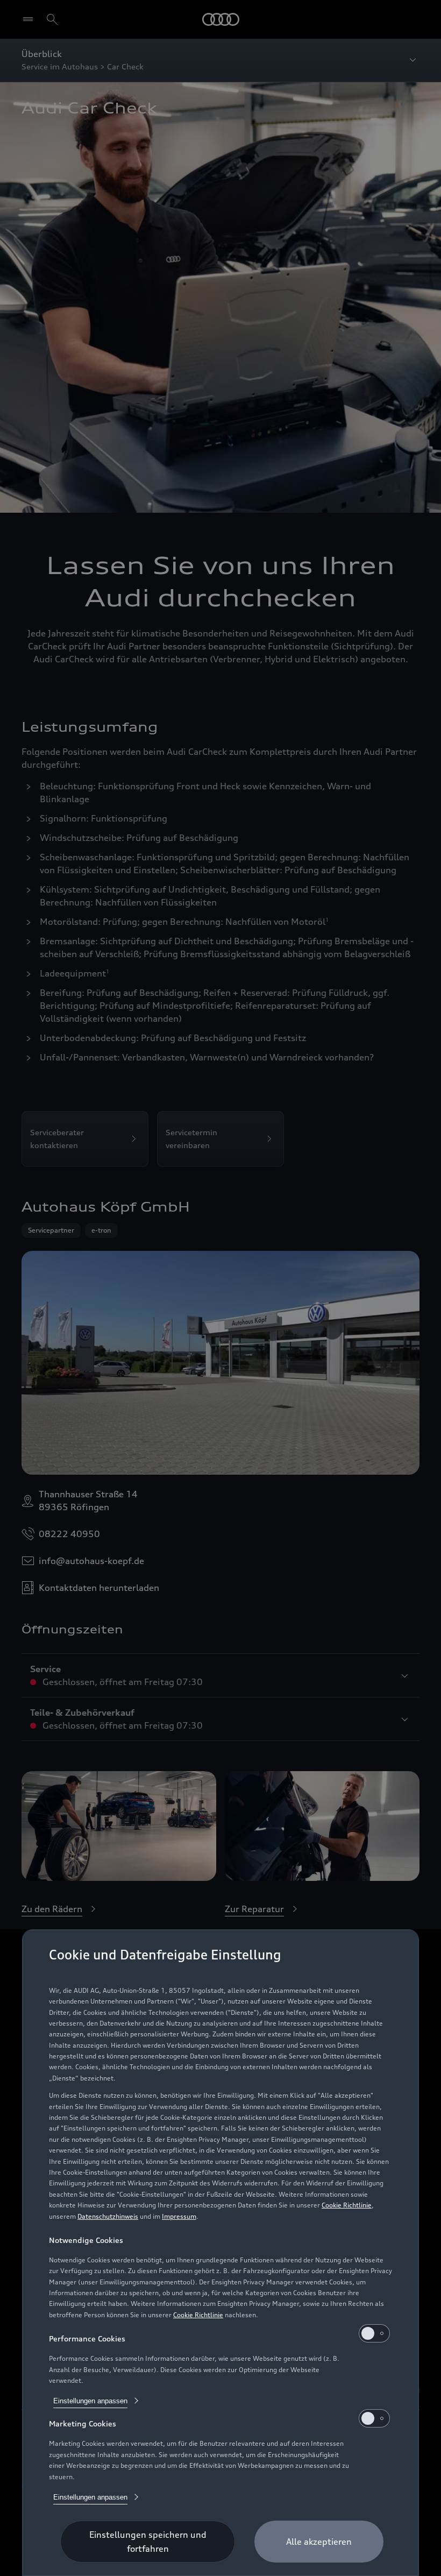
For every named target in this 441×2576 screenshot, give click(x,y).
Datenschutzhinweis (108, 2216)
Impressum (179, 2216)
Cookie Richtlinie (347, 2205)
